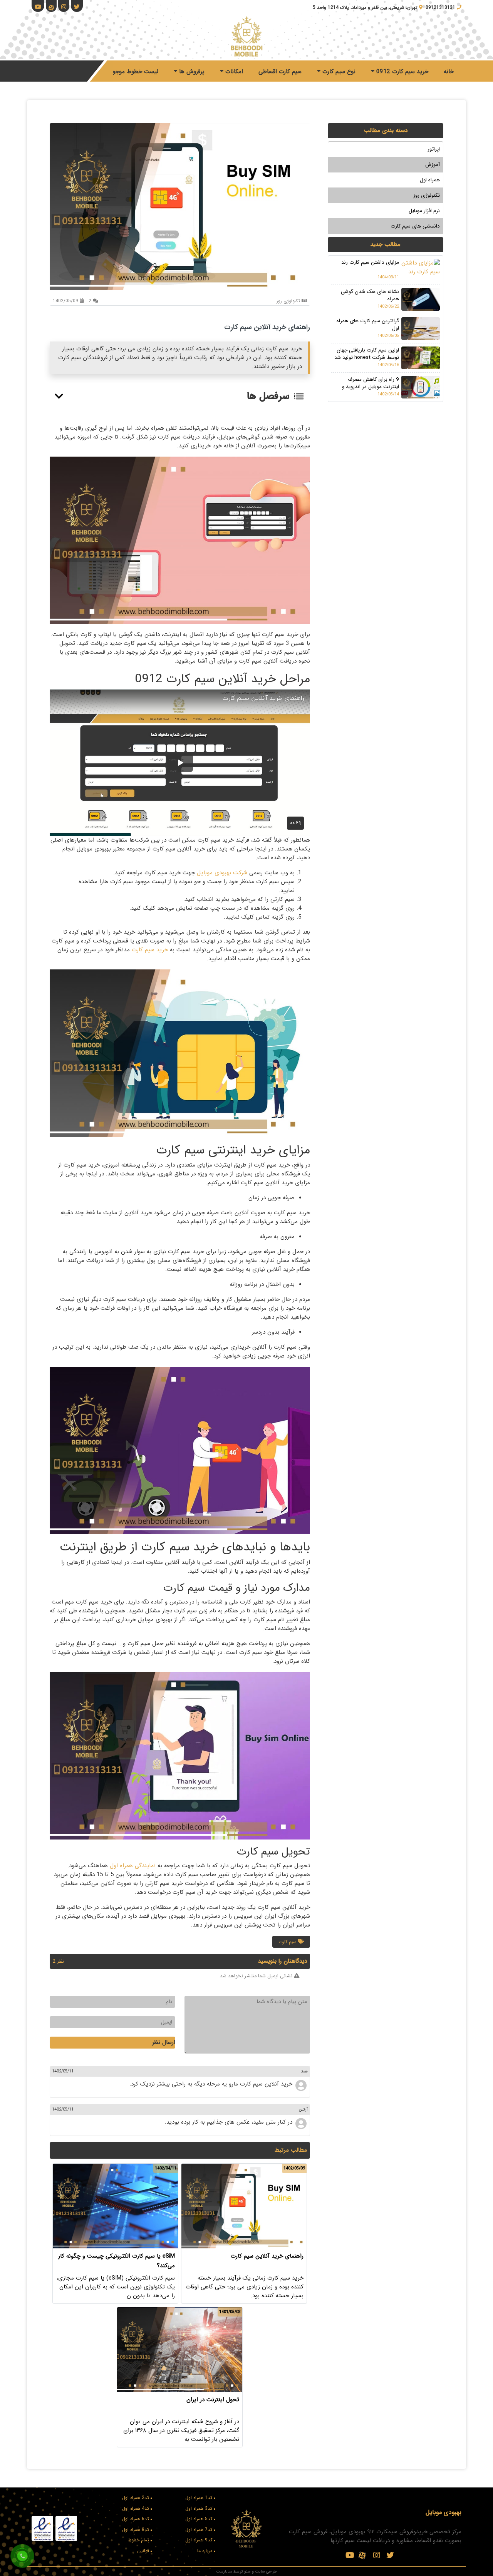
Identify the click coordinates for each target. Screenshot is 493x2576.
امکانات (233, 72)
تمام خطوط (138, 2540)
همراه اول (430, 180)
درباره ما (205, 2551)
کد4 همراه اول (136, 2508)
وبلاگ (87, 72)
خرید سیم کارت (150, 950)
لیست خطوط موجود (134, 72)
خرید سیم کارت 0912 (401, 72)
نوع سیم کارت (338, 72)
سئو (247, 2571)
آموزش (433, 165)
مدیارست (224, 2571)
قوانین (143, 2551)
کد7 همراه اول (199, 2530)
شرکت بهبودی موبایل (222, 873)
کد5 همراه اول (199, 2519)
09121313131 (440, 8)
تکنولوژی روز (427, 195)
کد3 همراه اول (199, 2508)
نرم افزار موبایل (424, 211)
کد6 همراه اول (136, 2519)
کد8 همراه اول (136, 2530)
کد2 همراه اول (136, 2498)
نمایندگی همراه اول (133, 1866)
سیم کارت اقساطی (280, 72)
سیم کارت (288, 1942)
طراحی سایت (266, 2571)
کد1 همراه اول (199, 2498)
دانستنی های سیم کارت (415, 226)
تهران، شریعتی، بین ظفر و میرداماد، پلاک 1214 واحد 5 (365, 8)
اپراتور (434, 149)
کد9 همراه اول (199, 2540)
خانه (449, 72)
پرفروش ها (191, 72)
